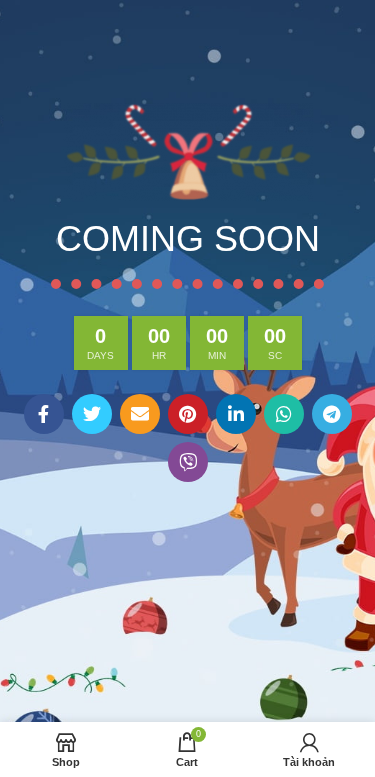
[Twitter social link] (92, 414)
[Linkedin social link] (236, 414)
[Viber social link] (188, 462)
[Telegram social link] (332, 414)
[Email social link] (140, 414)
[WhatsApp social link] (284, 414)
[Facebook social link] (44, 414)
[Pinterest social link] (188, 414)
